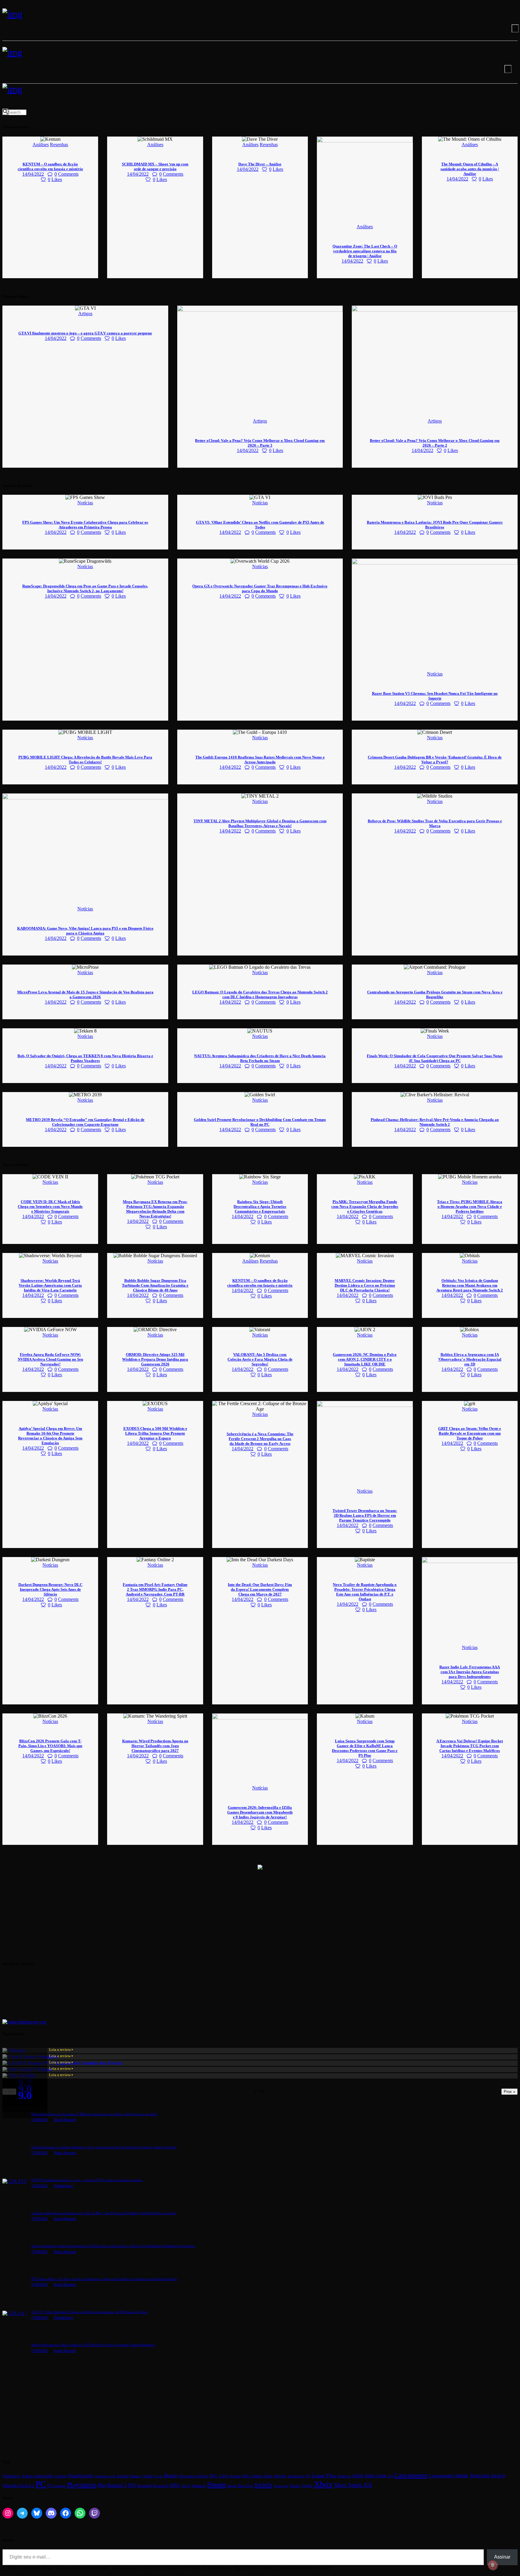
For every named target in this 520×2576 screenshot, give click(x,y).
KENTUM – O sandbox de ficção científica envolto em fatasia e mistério (50, 166)
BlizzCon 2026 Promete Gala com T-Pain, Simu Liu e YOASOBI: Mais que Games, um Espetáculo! (50, 1746)
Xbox (323, 2484)
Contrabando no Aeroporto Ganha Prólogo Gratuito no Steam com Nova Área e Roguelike (435, 994)
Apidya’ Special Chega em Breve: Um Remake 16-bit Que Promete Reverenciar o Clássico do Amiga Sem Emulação (50, 1436)
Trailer (295, 2486)
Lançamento (411, 2475)
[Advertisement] (183, 1913)
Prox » (509, 2092)
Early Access (230, 2476)
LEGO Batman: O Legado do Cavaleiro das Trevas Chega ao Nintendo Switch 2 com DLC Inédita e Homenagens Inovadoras (260, 994)
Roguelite (161, 2486)
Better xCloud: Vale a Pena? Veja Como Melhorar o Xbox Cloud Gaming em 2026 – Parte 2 (435, 443)
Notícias (85, 503)
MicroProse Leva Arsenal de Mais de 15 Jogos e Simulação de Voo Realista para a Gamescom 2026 (85, 994)
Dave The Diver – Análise (260, 164)
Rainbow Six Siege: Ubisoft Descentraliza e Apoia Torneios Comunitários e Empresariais (260, 1206)
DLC (214, 2476)
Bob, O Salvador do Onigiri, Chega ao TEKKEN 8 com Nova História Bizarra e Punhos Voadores (85, 1058)
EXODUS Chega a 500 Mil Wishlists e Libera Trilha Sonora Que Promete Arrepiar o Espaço (155, 1433)
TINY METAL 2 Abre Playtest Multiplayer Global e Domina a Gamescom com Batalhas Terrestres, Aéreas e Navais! (260, 823)
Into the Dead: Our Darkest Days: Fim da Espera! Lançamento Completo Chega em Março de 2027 (260, 1589)
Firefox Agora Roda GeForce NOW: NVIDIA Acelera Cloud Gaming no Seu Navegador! (50, 1359)
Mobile (462, 2476)
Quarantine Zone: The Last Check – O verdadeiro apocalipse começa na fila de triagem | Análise (365, 251)
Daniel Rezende (65, 2120)
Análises (41, 145)
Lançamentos (441, 2476)
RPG (175, 2485)
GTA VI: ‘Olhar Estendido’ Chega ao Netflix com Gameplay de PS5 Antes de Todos (260, 525)
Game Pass (324, 2476)
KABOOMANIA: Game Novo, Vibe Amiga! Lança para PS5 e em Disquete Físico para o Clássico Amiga (85, 931)
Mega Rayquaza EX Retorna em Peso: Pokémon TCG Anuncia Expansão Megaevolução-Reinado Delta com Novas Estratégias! (155, 1209)
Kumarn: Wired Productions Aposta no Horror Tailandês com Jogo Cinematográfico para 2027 (155, 1746)
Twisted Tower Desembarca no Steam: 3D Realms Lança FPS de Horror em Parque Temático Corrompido (365, 1515)
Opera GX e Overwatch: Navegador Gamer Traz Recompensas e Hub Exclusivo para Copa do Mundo (260, 588)
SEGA (186, 2486)
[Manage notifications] (493, 2565)
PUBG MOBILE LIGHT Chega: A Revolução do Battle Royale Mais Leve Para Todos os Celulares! (85, 760)
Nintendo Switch (487, 2476)
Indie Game (376, 2476)
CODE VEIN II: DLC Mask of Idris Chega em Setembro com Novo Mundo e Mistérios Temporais (50, 1206)
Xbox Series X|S (353, 2485)
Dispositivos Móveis (193, 2476)
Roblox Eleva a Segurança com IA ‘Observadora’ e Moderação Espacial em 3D (470, 1359)
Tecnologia (281, 2486)
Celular (147, 2476)
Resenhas (59, 145)
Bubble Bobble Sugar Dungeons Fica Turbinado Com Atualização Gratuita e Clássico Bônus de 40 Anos (155, 1285)
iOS (391, 2476)
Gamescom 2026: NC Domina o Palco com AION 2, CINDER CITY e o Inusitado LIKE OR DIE (365, 1359)
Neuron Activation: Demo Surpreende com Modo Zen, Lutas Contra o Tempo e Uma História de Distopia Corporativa (113, 2246)
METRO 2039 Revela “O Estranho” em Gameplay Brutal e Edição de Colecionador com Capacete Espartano (85, 1122)
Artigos (85, 314)
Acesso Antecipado (37, 2476)
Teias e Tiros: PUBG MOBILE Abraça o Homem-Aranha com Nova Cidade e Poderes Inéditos (470, 1206)
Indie (358, 2476)
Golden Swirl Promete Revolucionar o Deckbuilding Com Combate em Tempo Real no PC (260, 1122)
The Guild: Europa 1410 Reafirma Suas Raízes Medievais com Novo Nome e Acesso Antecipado (260, 760)
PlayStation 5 (112, 2485)
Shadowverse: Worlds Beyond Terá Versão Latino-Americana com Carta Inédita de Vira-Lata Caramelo (50, 1285)
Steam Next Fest (240, 2486)
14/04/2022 (33, 174)
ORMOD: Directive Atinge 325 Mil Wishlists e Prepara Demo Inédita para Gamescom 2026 (155, 1359)
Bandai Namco (129, 2476)
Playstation (82, 2485)
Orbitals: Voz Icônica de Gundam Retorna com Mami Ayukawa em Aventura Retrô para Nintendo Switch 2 (470, 1285)
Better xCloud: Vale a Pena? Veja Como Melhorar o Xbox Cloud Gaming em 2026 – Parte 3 (260, 443)
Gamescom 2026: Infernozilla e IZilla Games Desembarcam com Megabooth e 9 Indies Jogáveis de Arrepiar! (260, 1812)
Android (60, 2476)
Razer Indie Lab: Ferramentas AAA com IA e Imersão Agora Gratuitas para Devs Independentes (470, 1672)
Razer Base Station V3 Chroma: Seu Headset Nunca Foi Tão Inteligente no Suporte (435, 696)
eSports (280, 2476)
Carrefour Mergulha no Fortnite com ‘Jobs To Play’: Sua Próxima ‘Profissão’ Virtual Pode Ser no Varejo (104, 2213)
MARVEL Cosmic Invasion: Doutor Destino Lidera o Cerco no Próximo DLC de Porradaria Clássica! (365, 1285)
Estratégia (296, 2476)
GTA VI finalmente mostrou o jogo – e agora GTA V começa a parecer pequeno (85, 333)
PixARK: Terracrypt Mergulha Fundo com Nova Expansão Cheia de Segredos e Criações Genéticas (365, 1206)
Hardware (344, 2476)
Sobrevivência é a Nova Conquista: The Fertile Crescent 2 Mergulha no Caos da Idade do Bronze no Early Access (260, 1439)
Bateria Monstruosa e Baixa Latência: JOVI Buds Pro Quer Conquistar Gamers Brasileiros (435, 525)
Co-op (158, 2476)
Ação (112, 2476)
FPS (308, 2476)
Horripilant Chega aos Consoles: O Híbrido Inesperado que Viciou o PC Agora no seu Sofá (94, 2114)
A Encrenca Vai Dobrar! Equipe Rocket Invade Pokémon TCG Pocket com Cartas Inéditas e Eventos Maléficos (470, 1746)
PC (41, 2484)
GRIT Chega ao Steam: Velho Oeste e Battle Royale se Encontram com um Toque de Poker (470, 1433)
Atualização (80, 2476)
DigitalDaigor (63, 2186)
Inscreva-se (36, 2022)
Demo (171, 2476)
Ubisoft (307, 2486)
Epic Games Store (257, 2476)
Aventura (101, 2476)
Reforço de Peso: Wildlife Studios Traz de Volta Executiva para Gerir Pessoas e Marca (435, 823)
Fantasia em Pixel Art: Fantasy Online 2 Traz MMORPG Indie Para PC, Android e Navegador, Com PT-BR (155, 1589)
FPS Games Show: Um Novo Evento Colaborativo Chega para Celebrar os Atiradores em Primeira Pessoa (85, 525)
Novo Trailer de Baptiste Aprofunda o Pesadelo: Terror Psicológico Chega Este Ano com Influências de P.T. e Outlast (365, 1592)
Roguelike (144, 2486)
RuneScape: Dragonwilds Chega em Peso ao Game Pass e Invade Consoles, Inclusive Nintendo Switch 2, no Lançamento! (85, 588)
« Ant (9, 2092)
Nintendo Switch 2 (18, 2485)
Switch (263, 2485)
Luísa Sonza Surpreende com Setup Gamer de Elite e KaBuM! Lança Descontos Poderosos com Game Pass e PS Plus (365, 1748)
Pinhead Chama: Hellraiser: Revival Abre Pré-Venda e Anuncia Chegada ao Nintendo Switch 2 (435, 1122)
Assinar (502, 2557)
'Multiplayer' (11, 2476)
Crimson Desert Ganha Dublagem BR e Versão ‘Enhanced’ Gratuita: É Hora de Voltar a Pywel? (435, 760)
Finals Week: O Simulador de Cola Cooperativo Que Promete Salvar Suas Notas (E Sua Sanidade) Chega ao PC (435, 1058)
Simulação (198, 2486)
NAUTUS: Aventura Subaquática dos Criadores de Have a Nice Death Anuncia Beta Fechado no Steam (260, 1058)
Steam (216, 2484)
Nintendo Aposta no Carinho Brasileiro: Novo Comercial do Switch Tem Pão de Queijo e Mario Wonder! (104, 2147)
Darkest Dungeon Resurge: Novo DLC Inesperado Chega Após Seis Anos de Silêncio (50, 1589)
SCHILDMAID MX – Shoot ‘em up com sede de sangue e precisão (155, 166)
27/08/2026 (39, 2120)
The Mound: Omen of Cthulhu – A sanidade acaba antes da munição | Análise (470, 169)
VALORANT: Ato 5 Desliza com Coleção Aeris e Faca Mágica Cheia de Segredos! (260, 1359)
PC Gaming (57, 2486)
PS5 (132, 2485)
